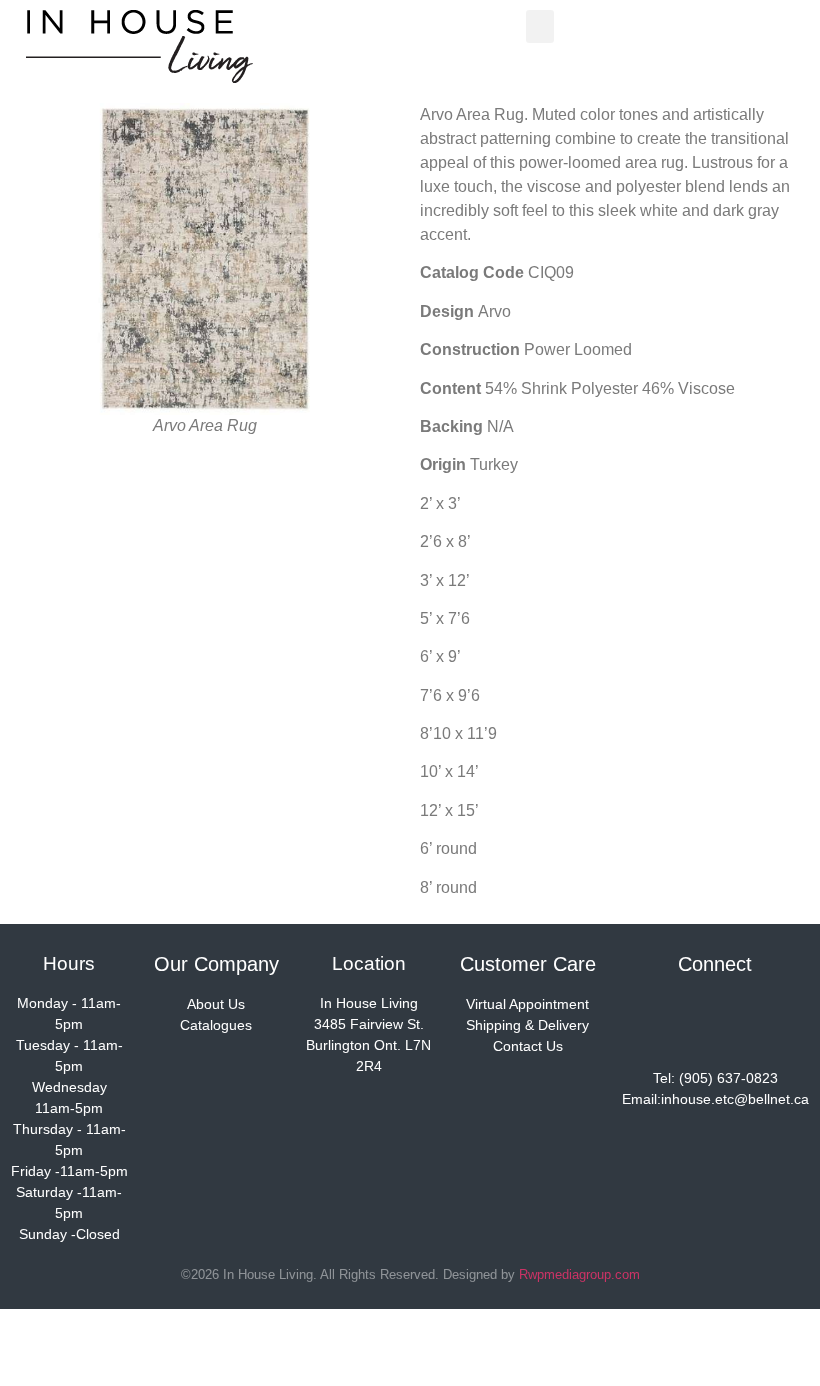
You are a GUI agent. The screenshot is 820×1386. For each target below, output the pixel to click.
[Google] (774, 1021)
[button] (540, 26)
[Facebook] (656, 1021)
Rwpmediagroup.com (579, 1274)
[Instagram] (715, 1021)
